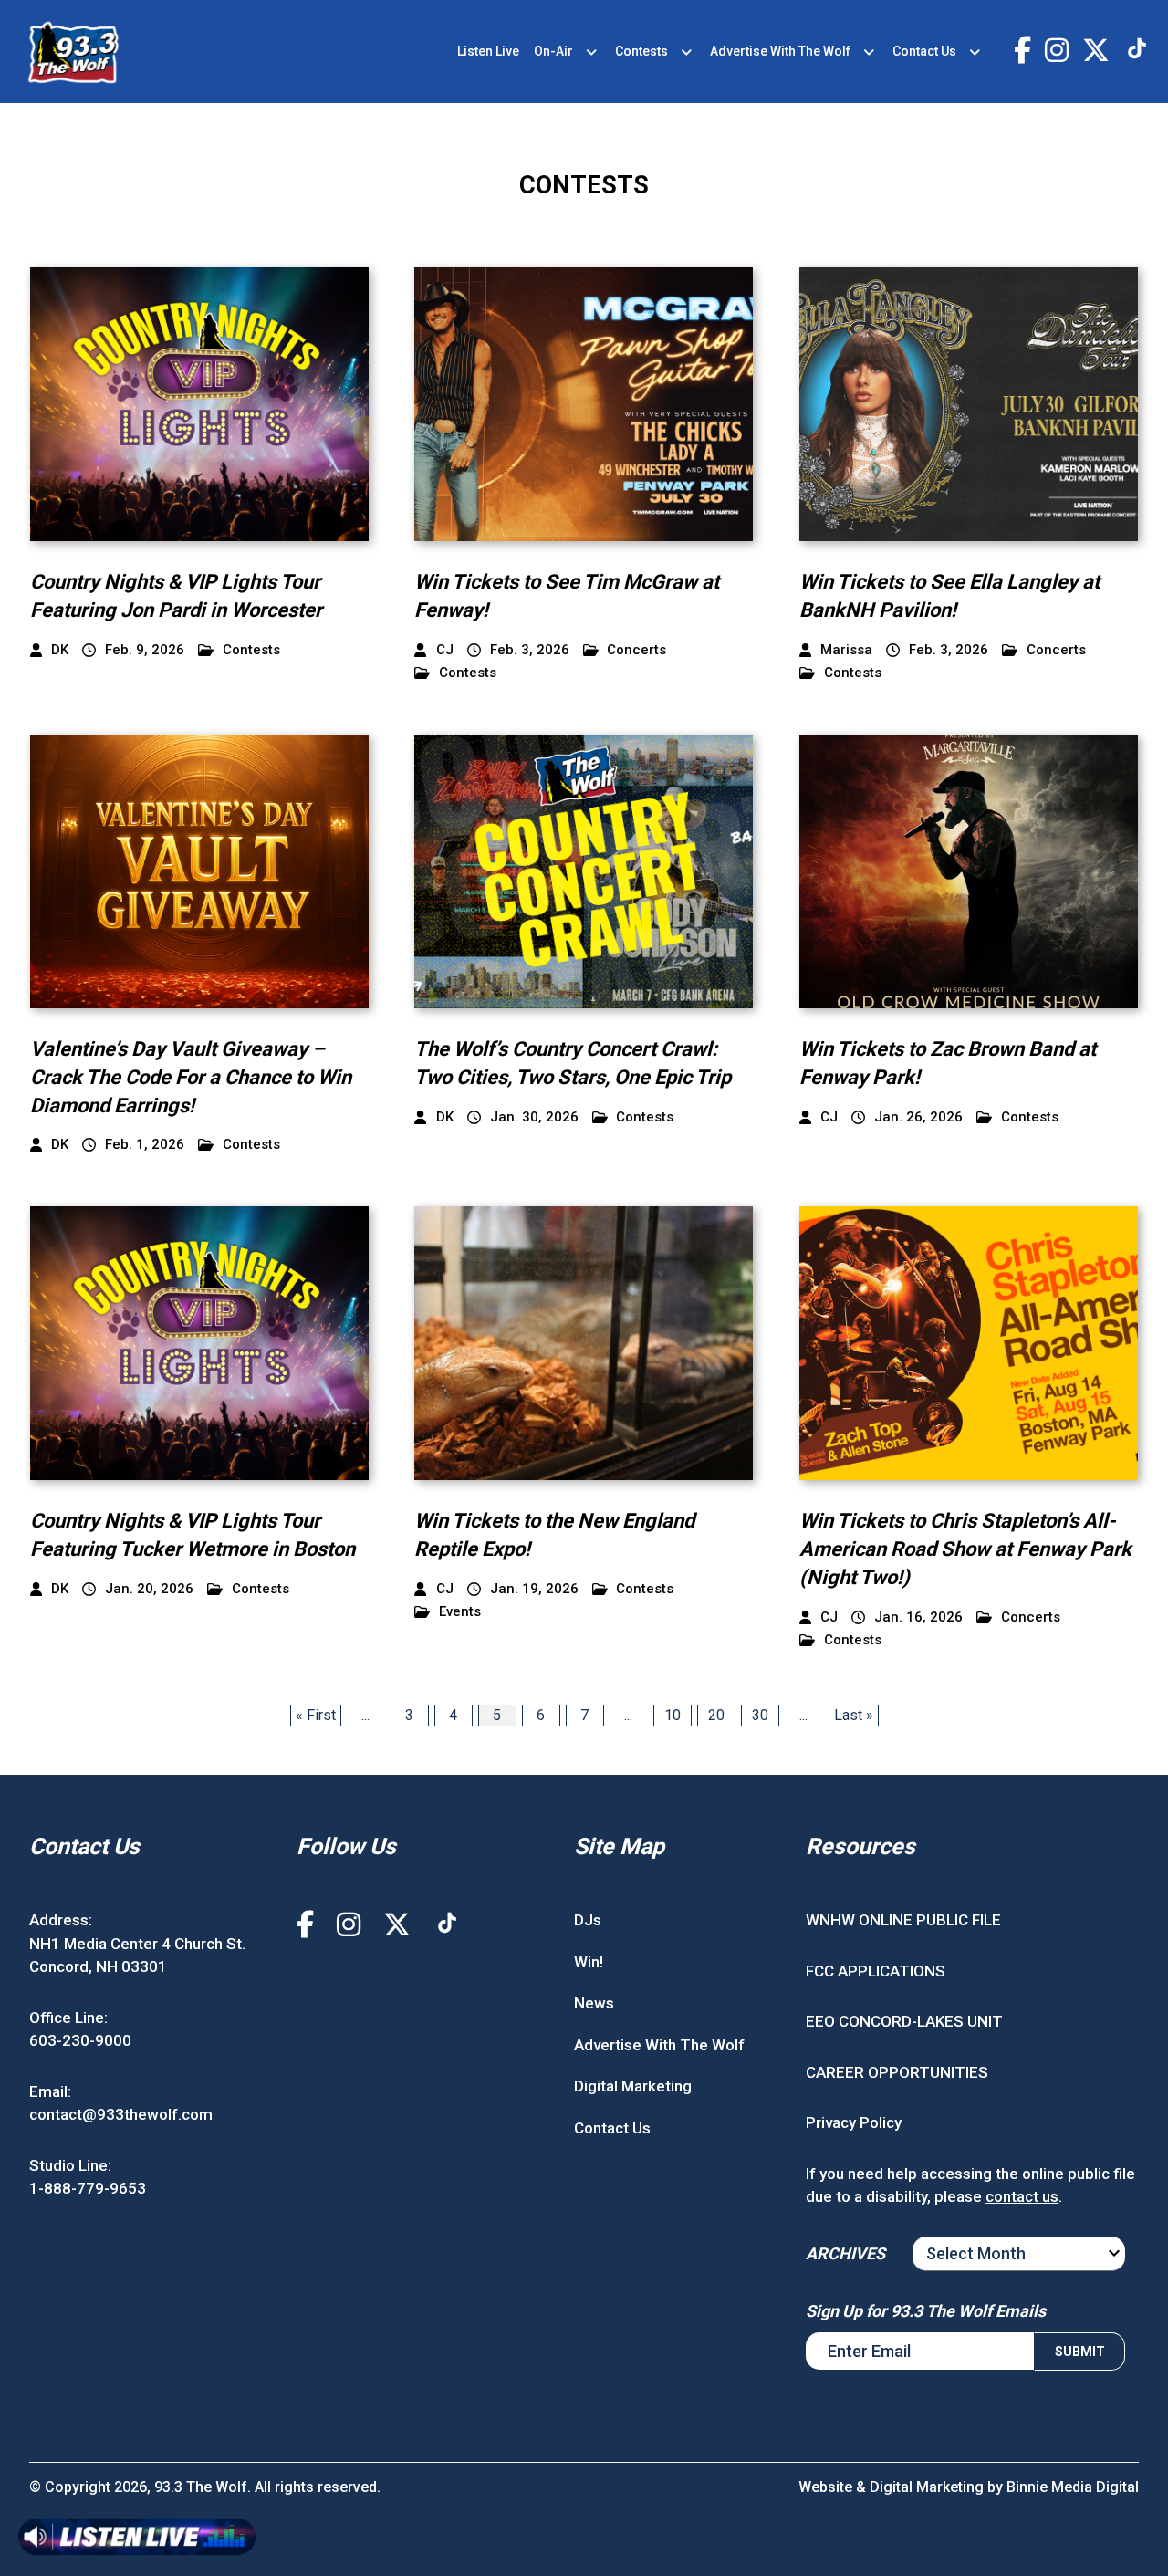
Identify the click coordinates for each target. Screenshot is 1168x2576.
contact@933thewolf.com (121, 2114)
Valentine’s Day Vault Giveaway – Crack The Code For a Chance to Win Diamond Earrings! (191, 1077)
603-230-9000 (80, 2040)
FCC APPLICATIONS (876, 1971)
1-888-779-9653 (88, 2188)
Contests (641, 51)
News (594, 2003)
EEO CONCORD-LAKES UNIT (904, 2021)
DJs (588, 1920)
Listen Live (488, 51)
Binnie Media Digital (1073, 2487)
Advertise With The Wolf (780, 51)
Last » (854, 1715)
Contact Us (924, 51)
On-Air (553, 51)
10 (673, 1715)
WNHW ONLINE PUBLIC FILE (903, 1920)
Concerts (636, 650)
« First (316, 1715)
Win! (589, 1962)
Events (460, 1612)
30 (760, 1715)
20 (716, 1715)
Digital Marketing (633, 2086)
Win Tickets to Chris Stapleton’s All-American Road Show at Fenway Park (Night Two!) (965, 1549)
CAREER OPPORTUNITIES (897, 2072)
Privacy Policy (854, 2122)
